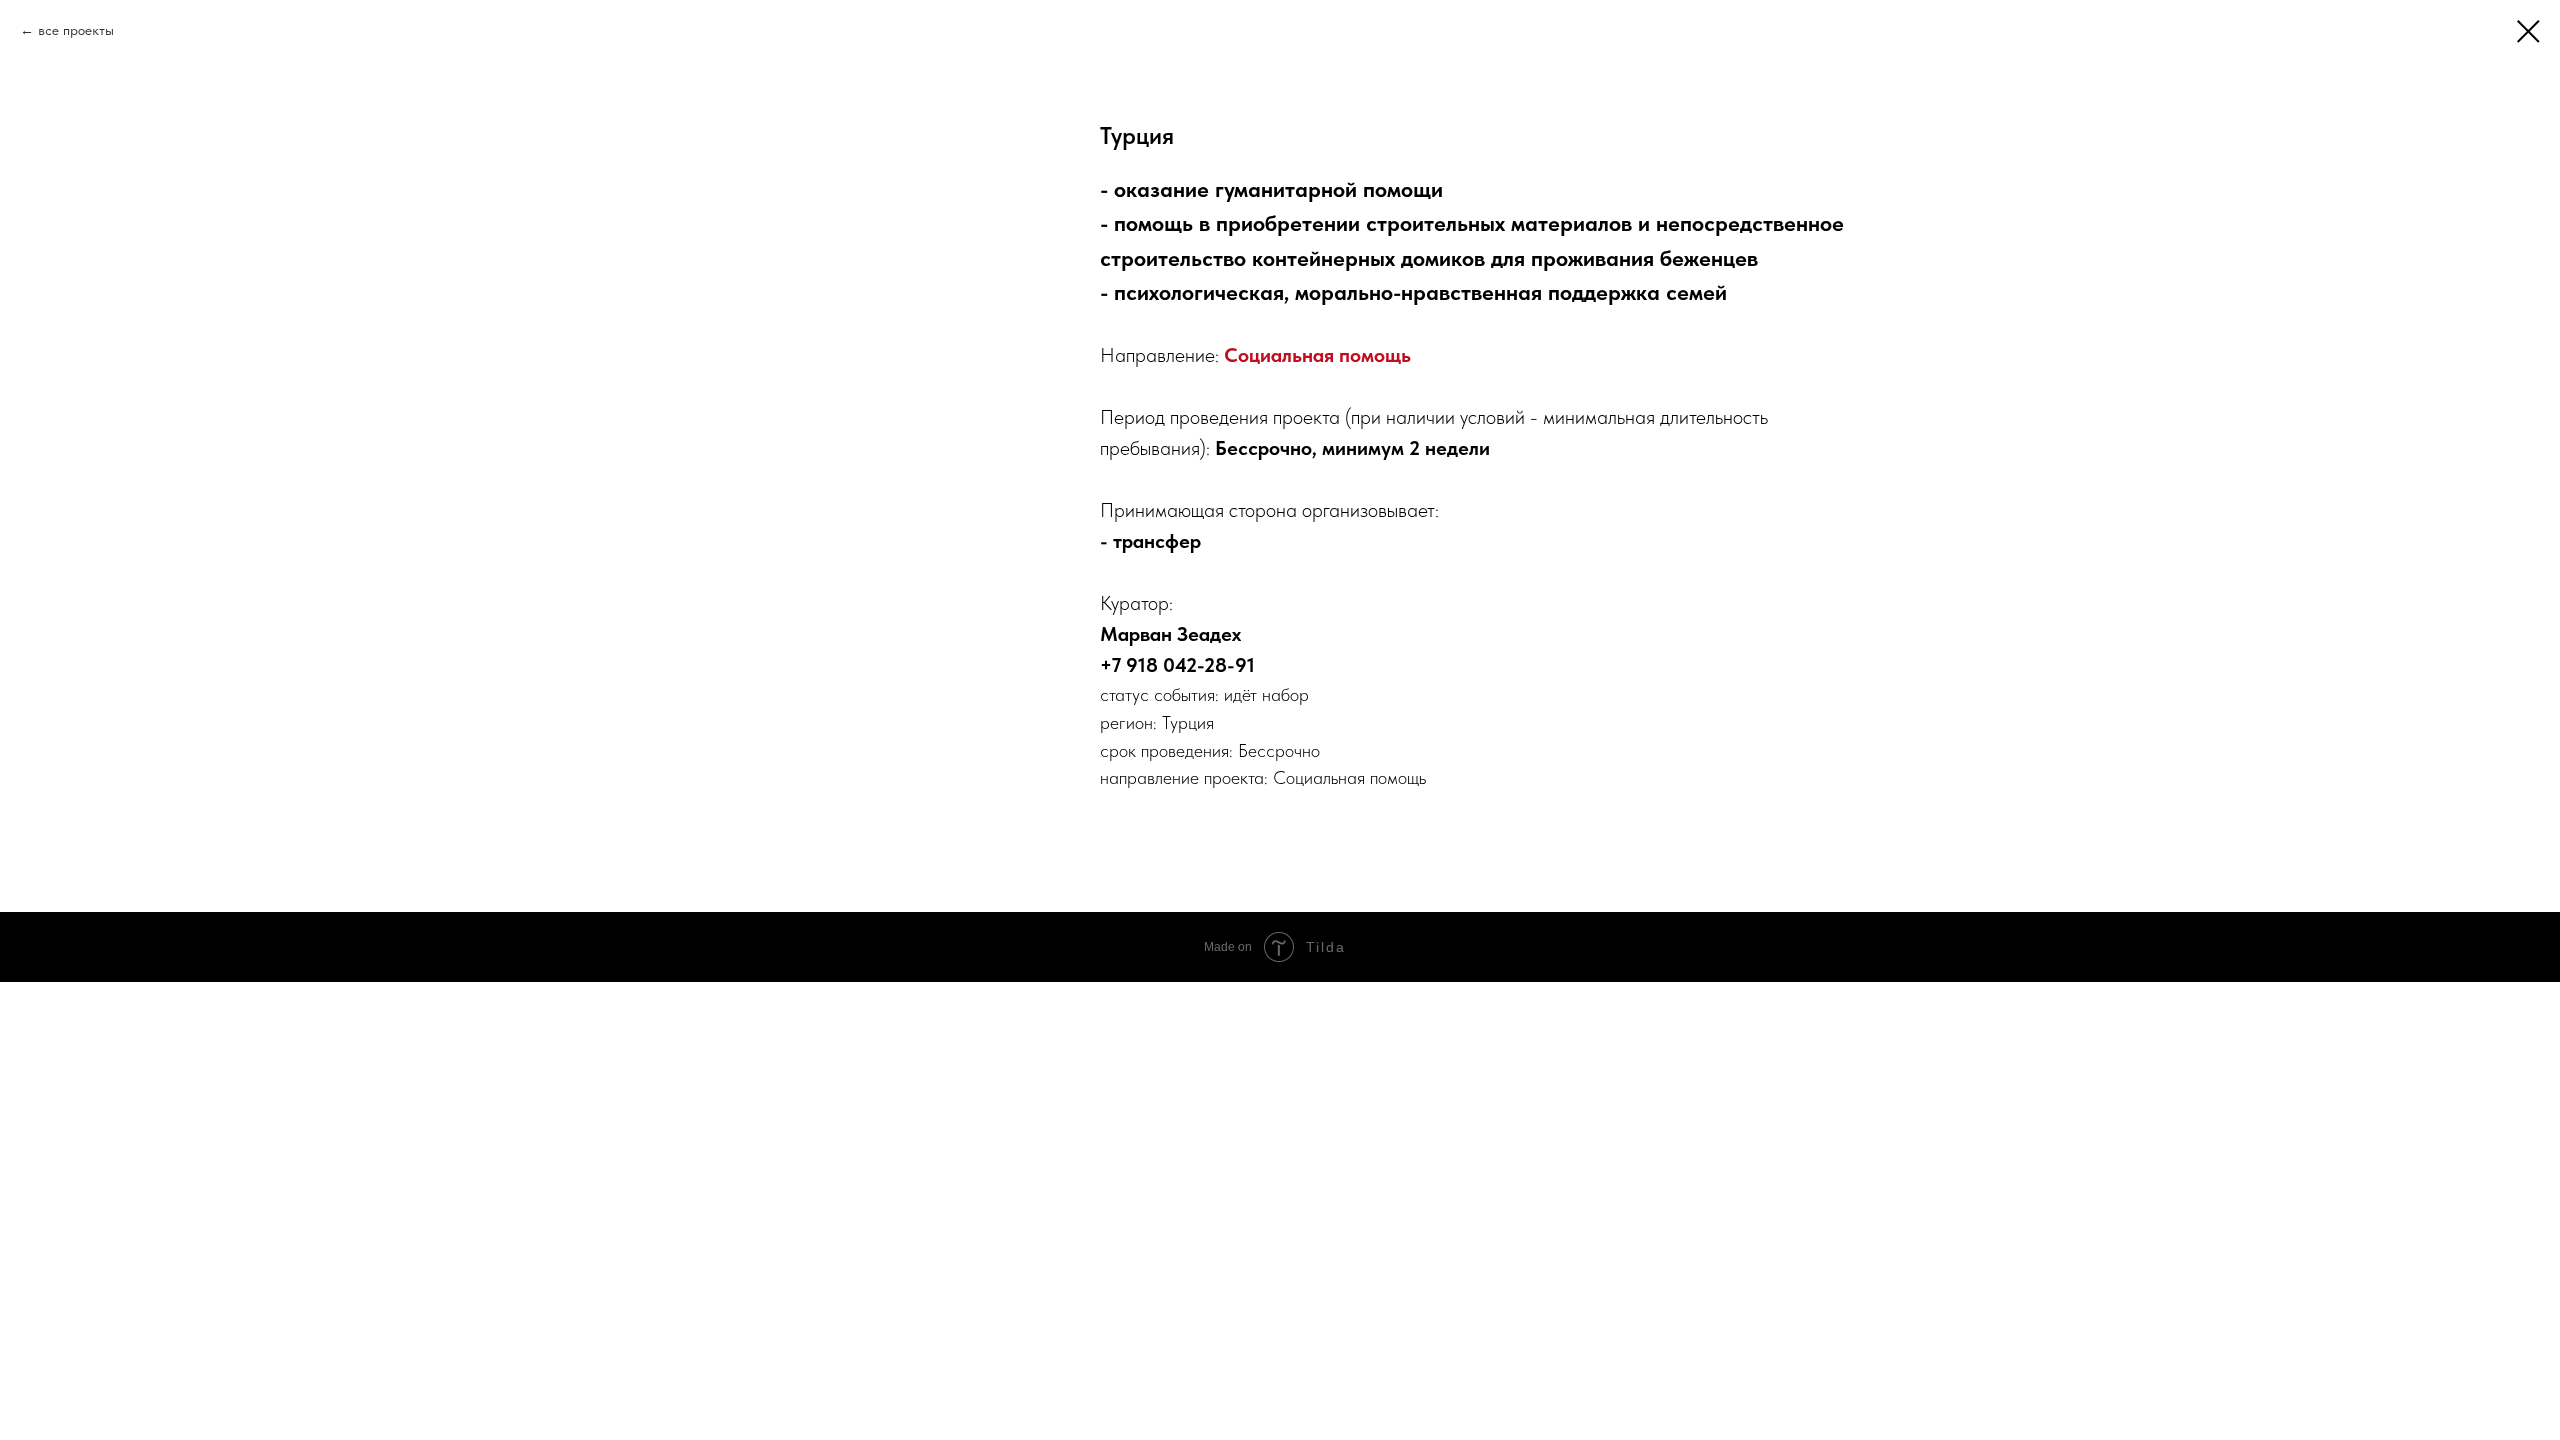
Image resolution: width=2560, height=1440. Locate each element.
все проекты (76, 30)
